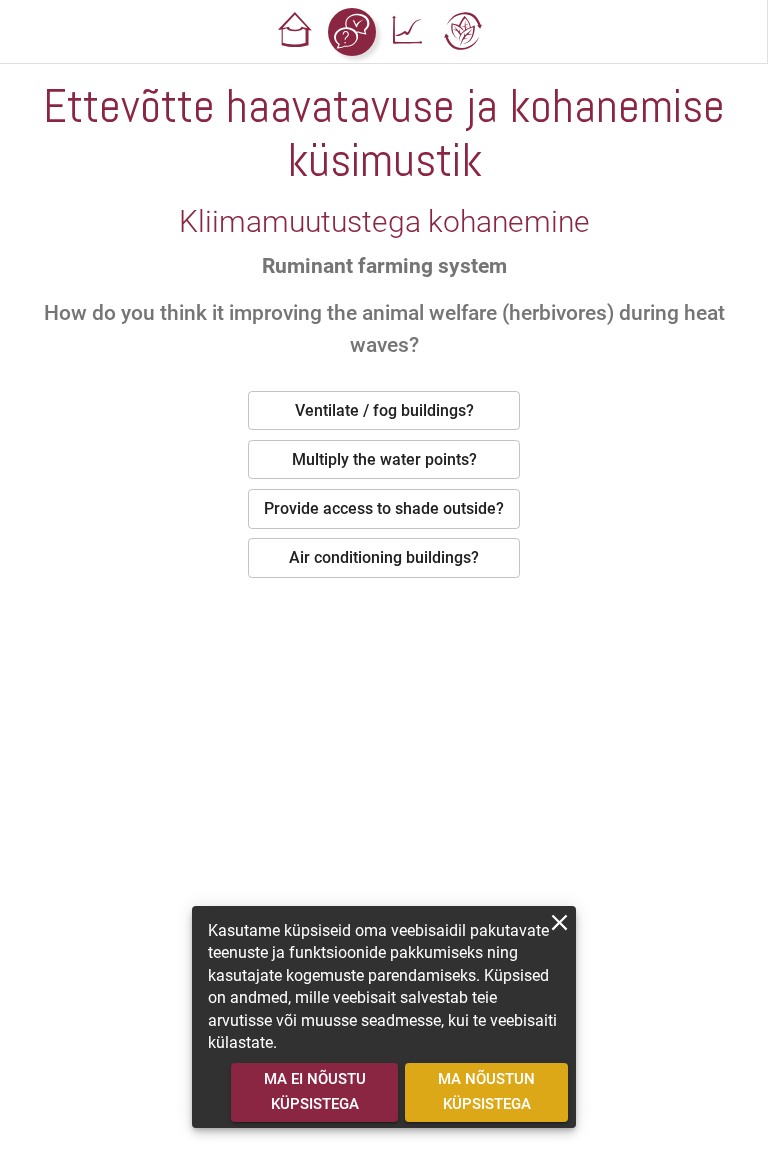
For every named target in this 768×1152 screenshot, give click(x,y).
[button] (296, 32)
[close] (559, 922)
